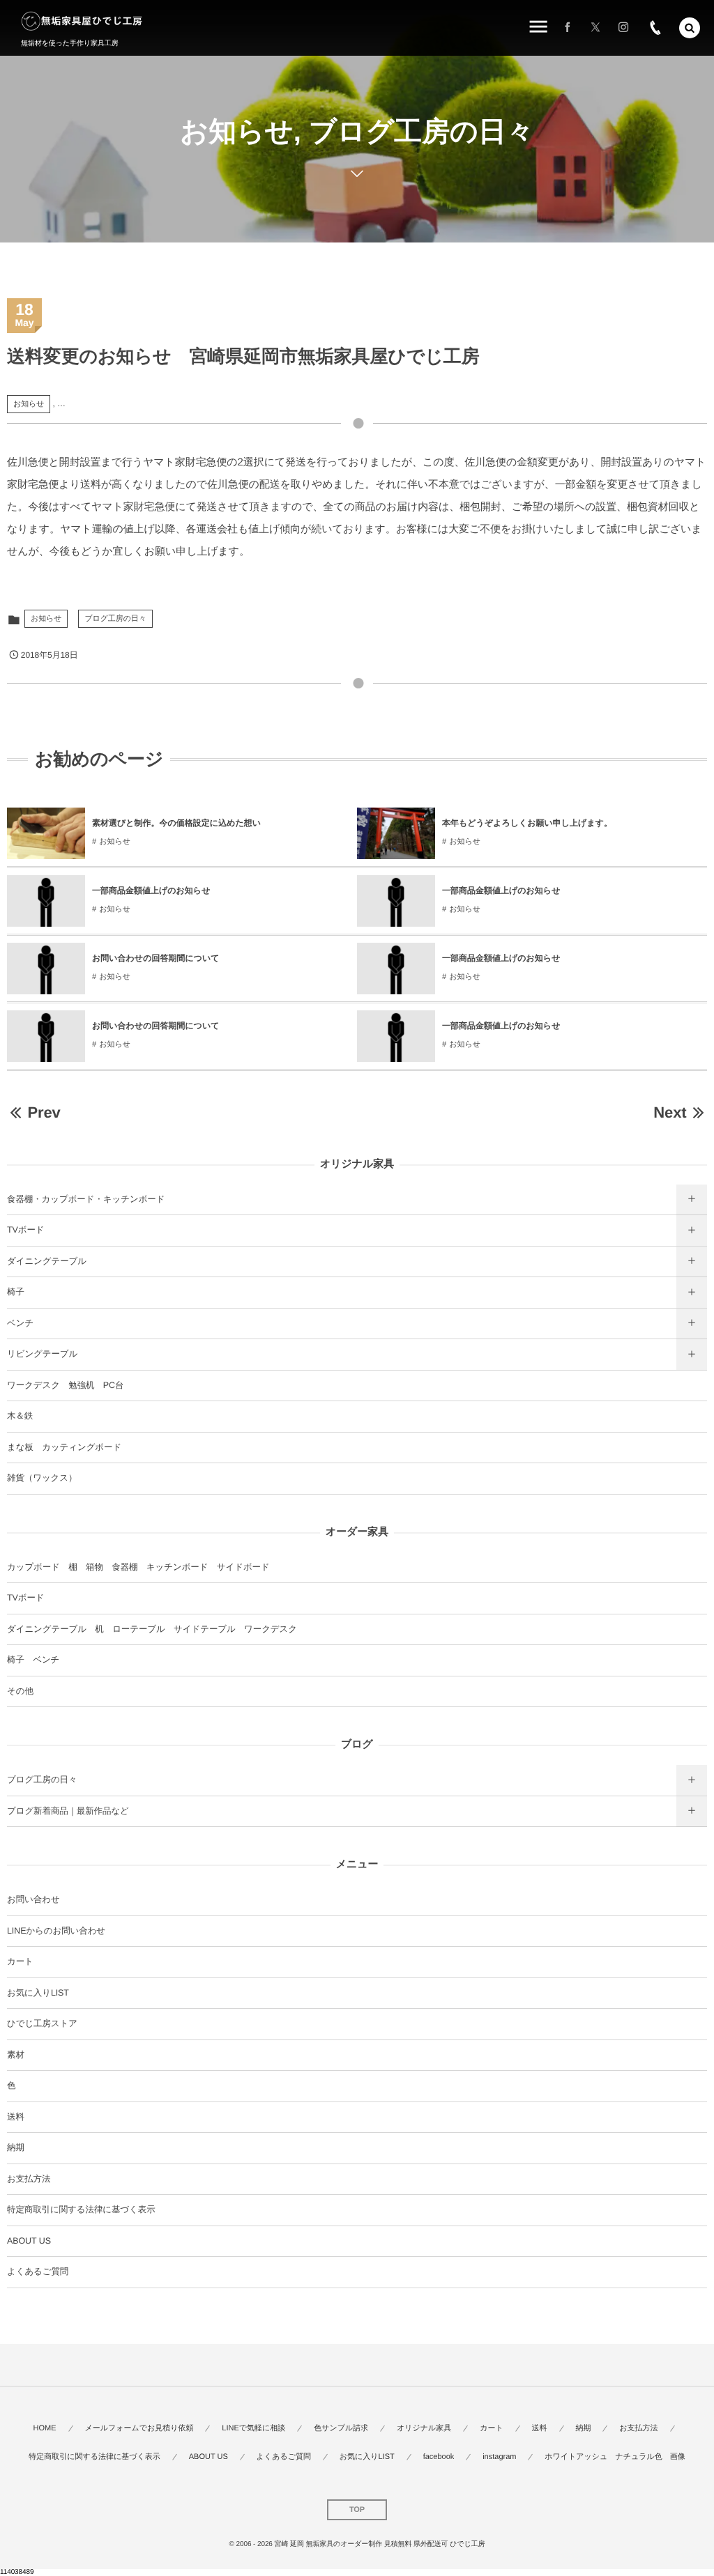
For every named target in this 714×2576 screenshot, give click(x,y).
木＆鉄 (20, 1416)
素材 (16, 2055)
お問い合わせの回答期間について (156, 958)
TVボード (26, 1230)
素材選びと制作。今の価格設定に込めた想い (176, 823)
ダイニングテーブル (47, 1261)
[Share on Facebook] (568, 28)
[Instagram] (623, 28)
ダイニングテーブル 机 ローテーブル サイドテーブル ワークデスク (152, 1629)
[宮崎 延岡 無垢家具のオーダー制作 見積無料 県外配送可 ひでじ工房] (82, 21)
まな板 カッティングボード (64, 1447)
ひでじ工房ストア (42, 2023)
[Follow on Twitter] (595, 28)
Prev (44, 1112)
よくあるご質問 (38, 2272)
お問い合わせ (33, 1899)
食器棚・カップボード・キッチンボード (86, 1199)
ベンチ (20, 1323)
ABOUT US (29, 2241)
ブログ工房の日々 (115, 619)
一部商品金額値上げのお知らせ (151, 890)
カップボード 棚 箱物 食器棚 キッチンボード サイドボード (138, 1567)
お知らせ (29, 404)
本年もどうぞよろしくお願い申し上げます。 (527, 823)
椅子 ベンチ (33, 1660)
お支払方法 (29, 2179)
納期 (16, 2147)
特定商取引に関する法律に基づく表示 (81, 2209)
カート (20, 1961)
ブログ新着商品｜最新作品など (68, 1811)
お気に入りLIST (38, 1993)
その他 (20, 1691)
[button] (690, 28)
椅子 (16, 1292)
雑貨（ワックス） (42, 1478)
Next (670, 1112)
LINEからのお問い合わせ (56, 1931)
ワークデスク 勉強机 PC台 (65, 1385)
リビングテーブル (42, 1354)
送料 (16, 2117)
